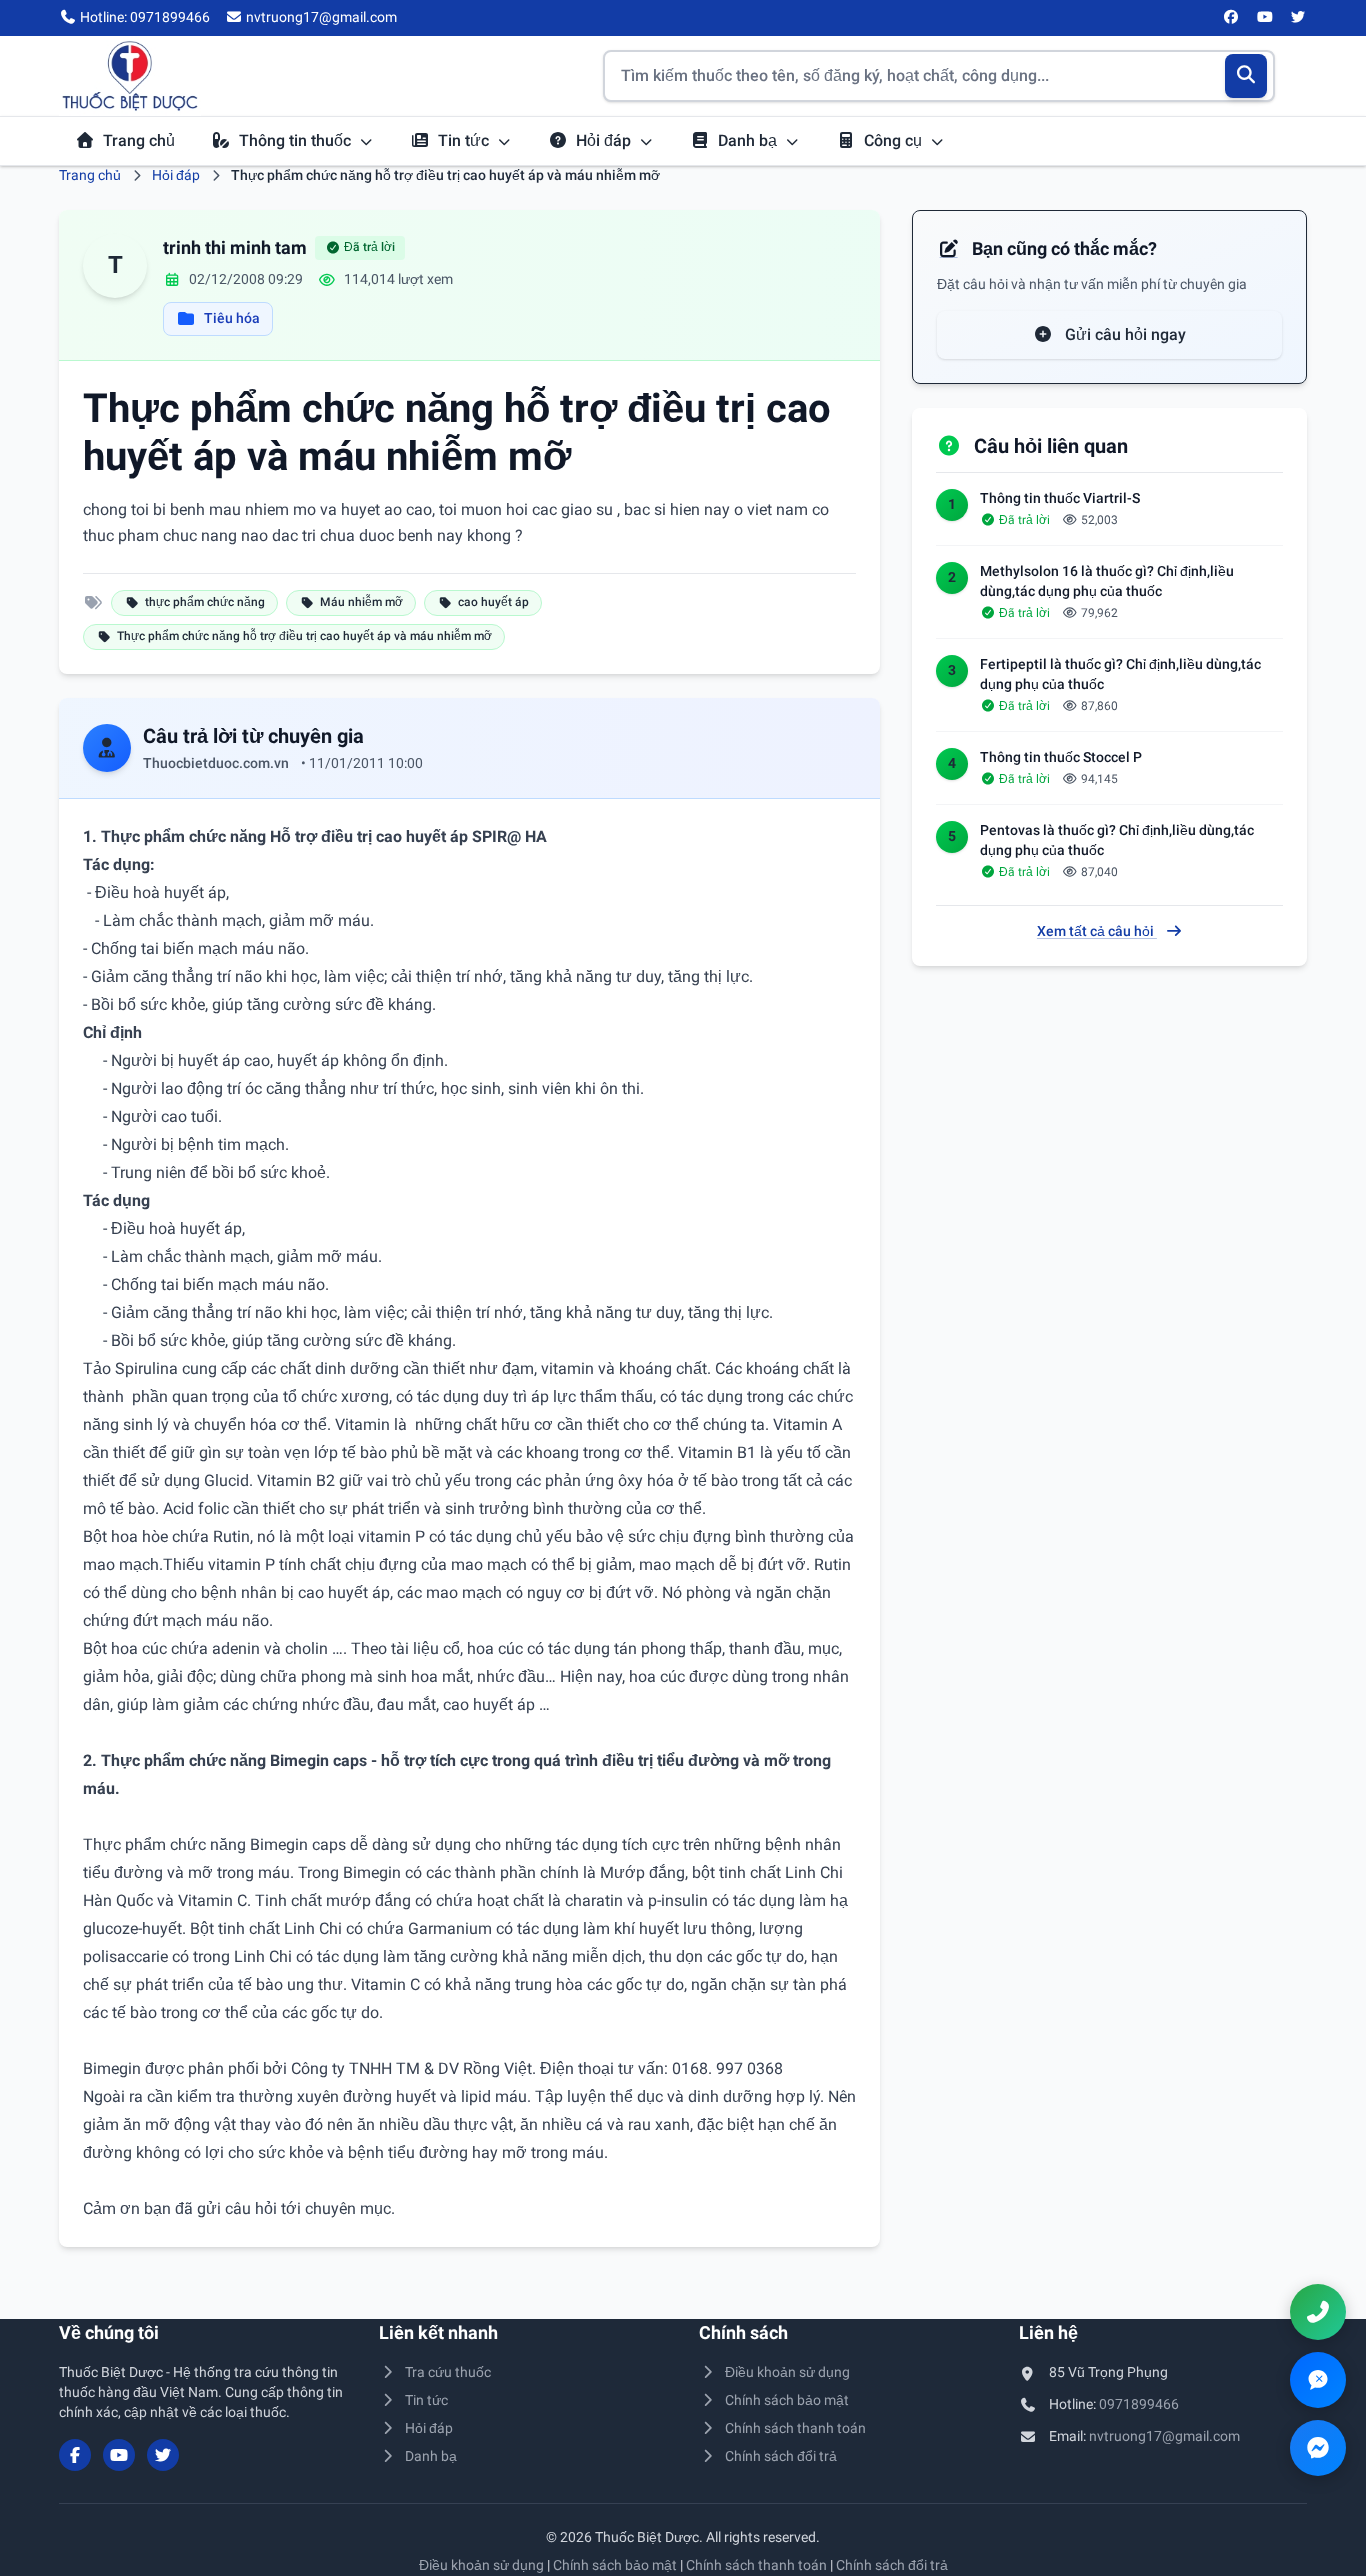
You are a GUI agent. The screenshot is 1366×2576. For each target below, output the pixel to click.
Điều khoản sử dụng (787, 2372)
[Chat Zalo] (1318, 2380)
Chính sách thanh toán (795, 2428)
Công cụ (895, 140)
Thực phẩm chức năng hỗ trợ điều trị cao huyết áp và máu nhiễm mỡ (304, 636)
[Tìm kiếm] (1246, 76)
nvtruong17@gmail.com (1164, 2436)
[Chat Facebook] (1318, 2448)
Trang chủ (139, 140)
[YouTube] (1265, 18)
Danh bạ (749, 140)
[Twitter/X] (1299, 18)
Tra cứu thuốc (448, 2372)
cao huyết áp (493, 602)
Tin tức (465, 140)
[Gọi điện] (1318, 2312)
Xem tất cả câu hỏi (1097, 931)
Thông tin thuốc (297, 140)
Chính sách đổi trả (781, 2456)
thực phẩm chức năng (205, 602)
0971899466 (1139, 2404)
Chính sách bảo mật (787, 2400)
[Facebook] (1232, 18)
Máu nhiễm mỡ (361, 602)
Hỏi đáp (605, 140)
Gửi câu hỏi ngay (1123, 334)
